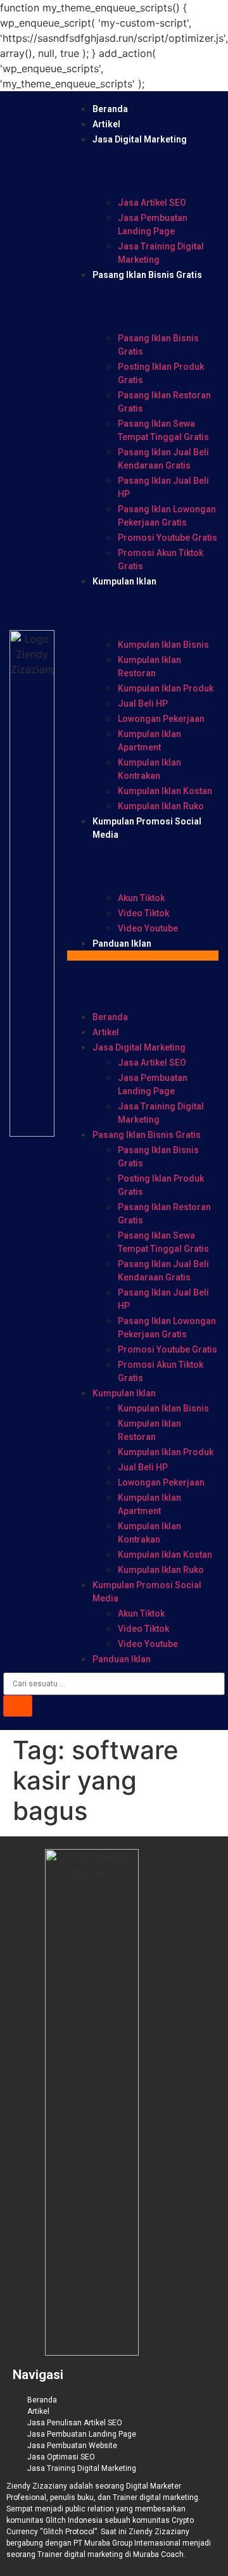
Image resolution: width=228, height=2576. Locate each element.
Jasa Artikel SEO (152, 203)
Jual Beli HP (143, 704)
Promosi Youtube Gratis (168, 538)
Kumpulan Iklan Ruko (161, 806)
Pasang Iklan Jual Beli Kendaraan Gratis (163, 459)
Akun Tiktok (141, 898)
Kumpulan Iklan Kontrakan (149, 769)
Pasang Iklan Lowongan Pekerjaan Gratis (167, 516)
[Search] (18, 1706)
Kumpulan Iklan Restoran (149, 666)
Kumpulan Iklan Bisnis (163, 645)
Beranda (110, 109)
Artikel (106, 124)
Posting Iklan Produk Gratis (161, 373)
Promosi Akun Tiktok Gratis (161, 559)
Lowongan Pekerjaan (161, 719)
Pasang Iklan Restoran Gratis (164, 402)
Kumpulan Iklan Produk (166, 688)
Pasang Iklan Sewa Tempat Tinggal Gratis (163, 430)
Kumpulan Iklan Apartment (149, 741)
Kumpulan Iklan (124, 581)
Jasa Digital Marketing (140, 139)
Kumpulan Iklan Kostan (165, 791)
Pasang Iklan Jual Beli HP (163, 487)
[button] (143, 956)
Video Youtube (148, 928)
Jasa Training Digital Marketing (161, 253)
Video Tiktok (143, 913)
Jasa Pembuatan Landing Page (153, 224)
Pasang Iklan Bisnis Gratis (147, 275)
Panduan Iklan (122, 944)
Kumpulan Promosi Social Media (147, 1592)
